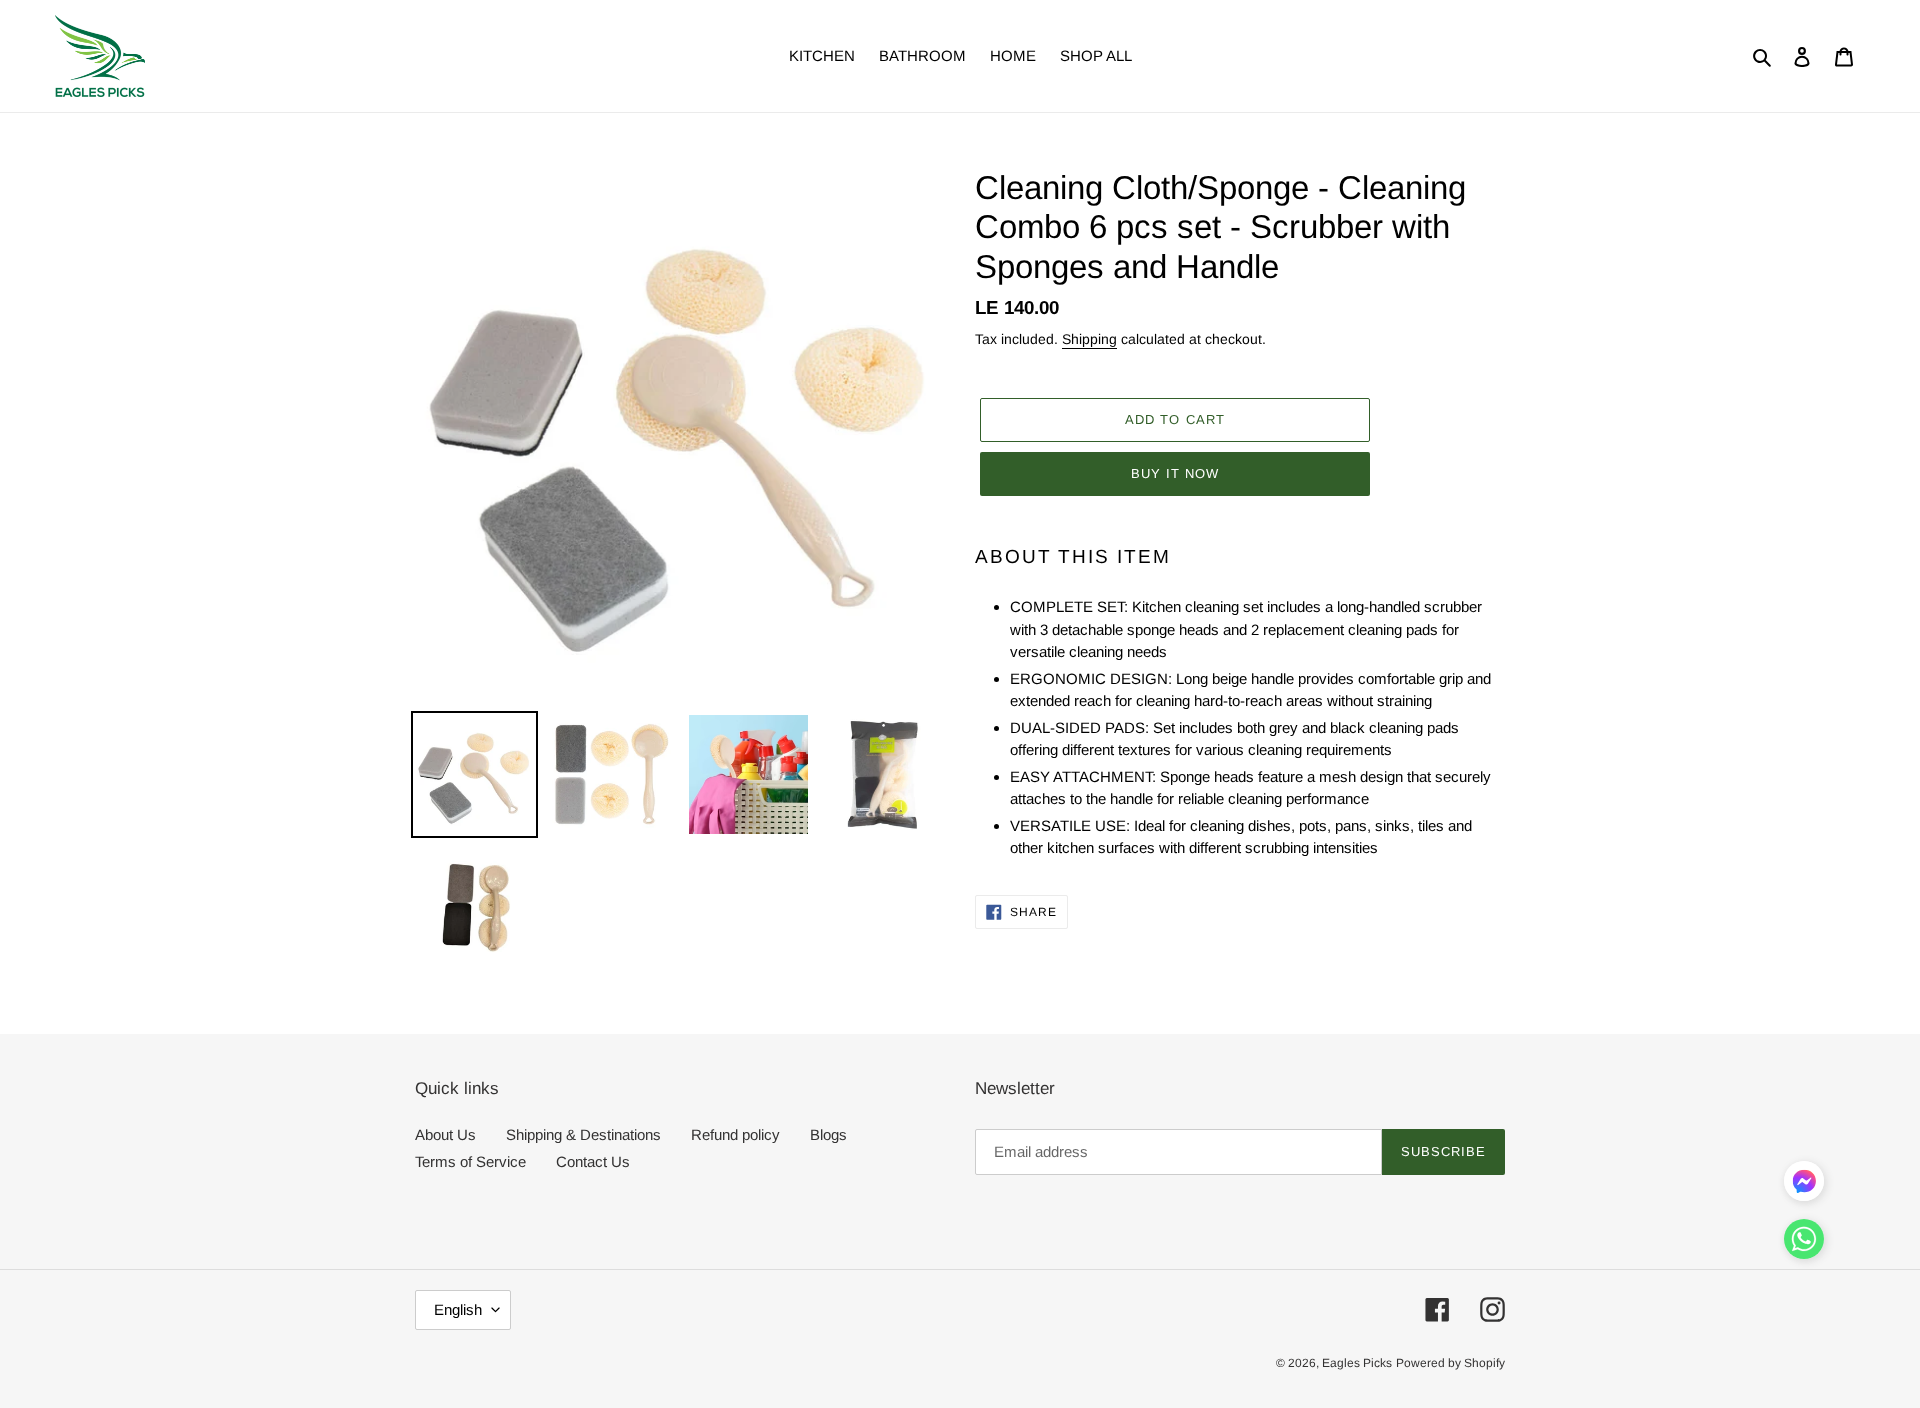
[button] (1804, 1243)
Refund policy (735, 1134)
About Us (445, 1134)
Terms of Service (470, 1161)
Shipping (1089, 339)
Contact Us (593, 1161)
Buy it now (1175, 473)
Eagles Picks (1357, 1363)
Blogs (828, 1134)
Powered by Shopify (1450, 1363)
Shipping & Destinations (583, 1134)
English (458, 1309)
